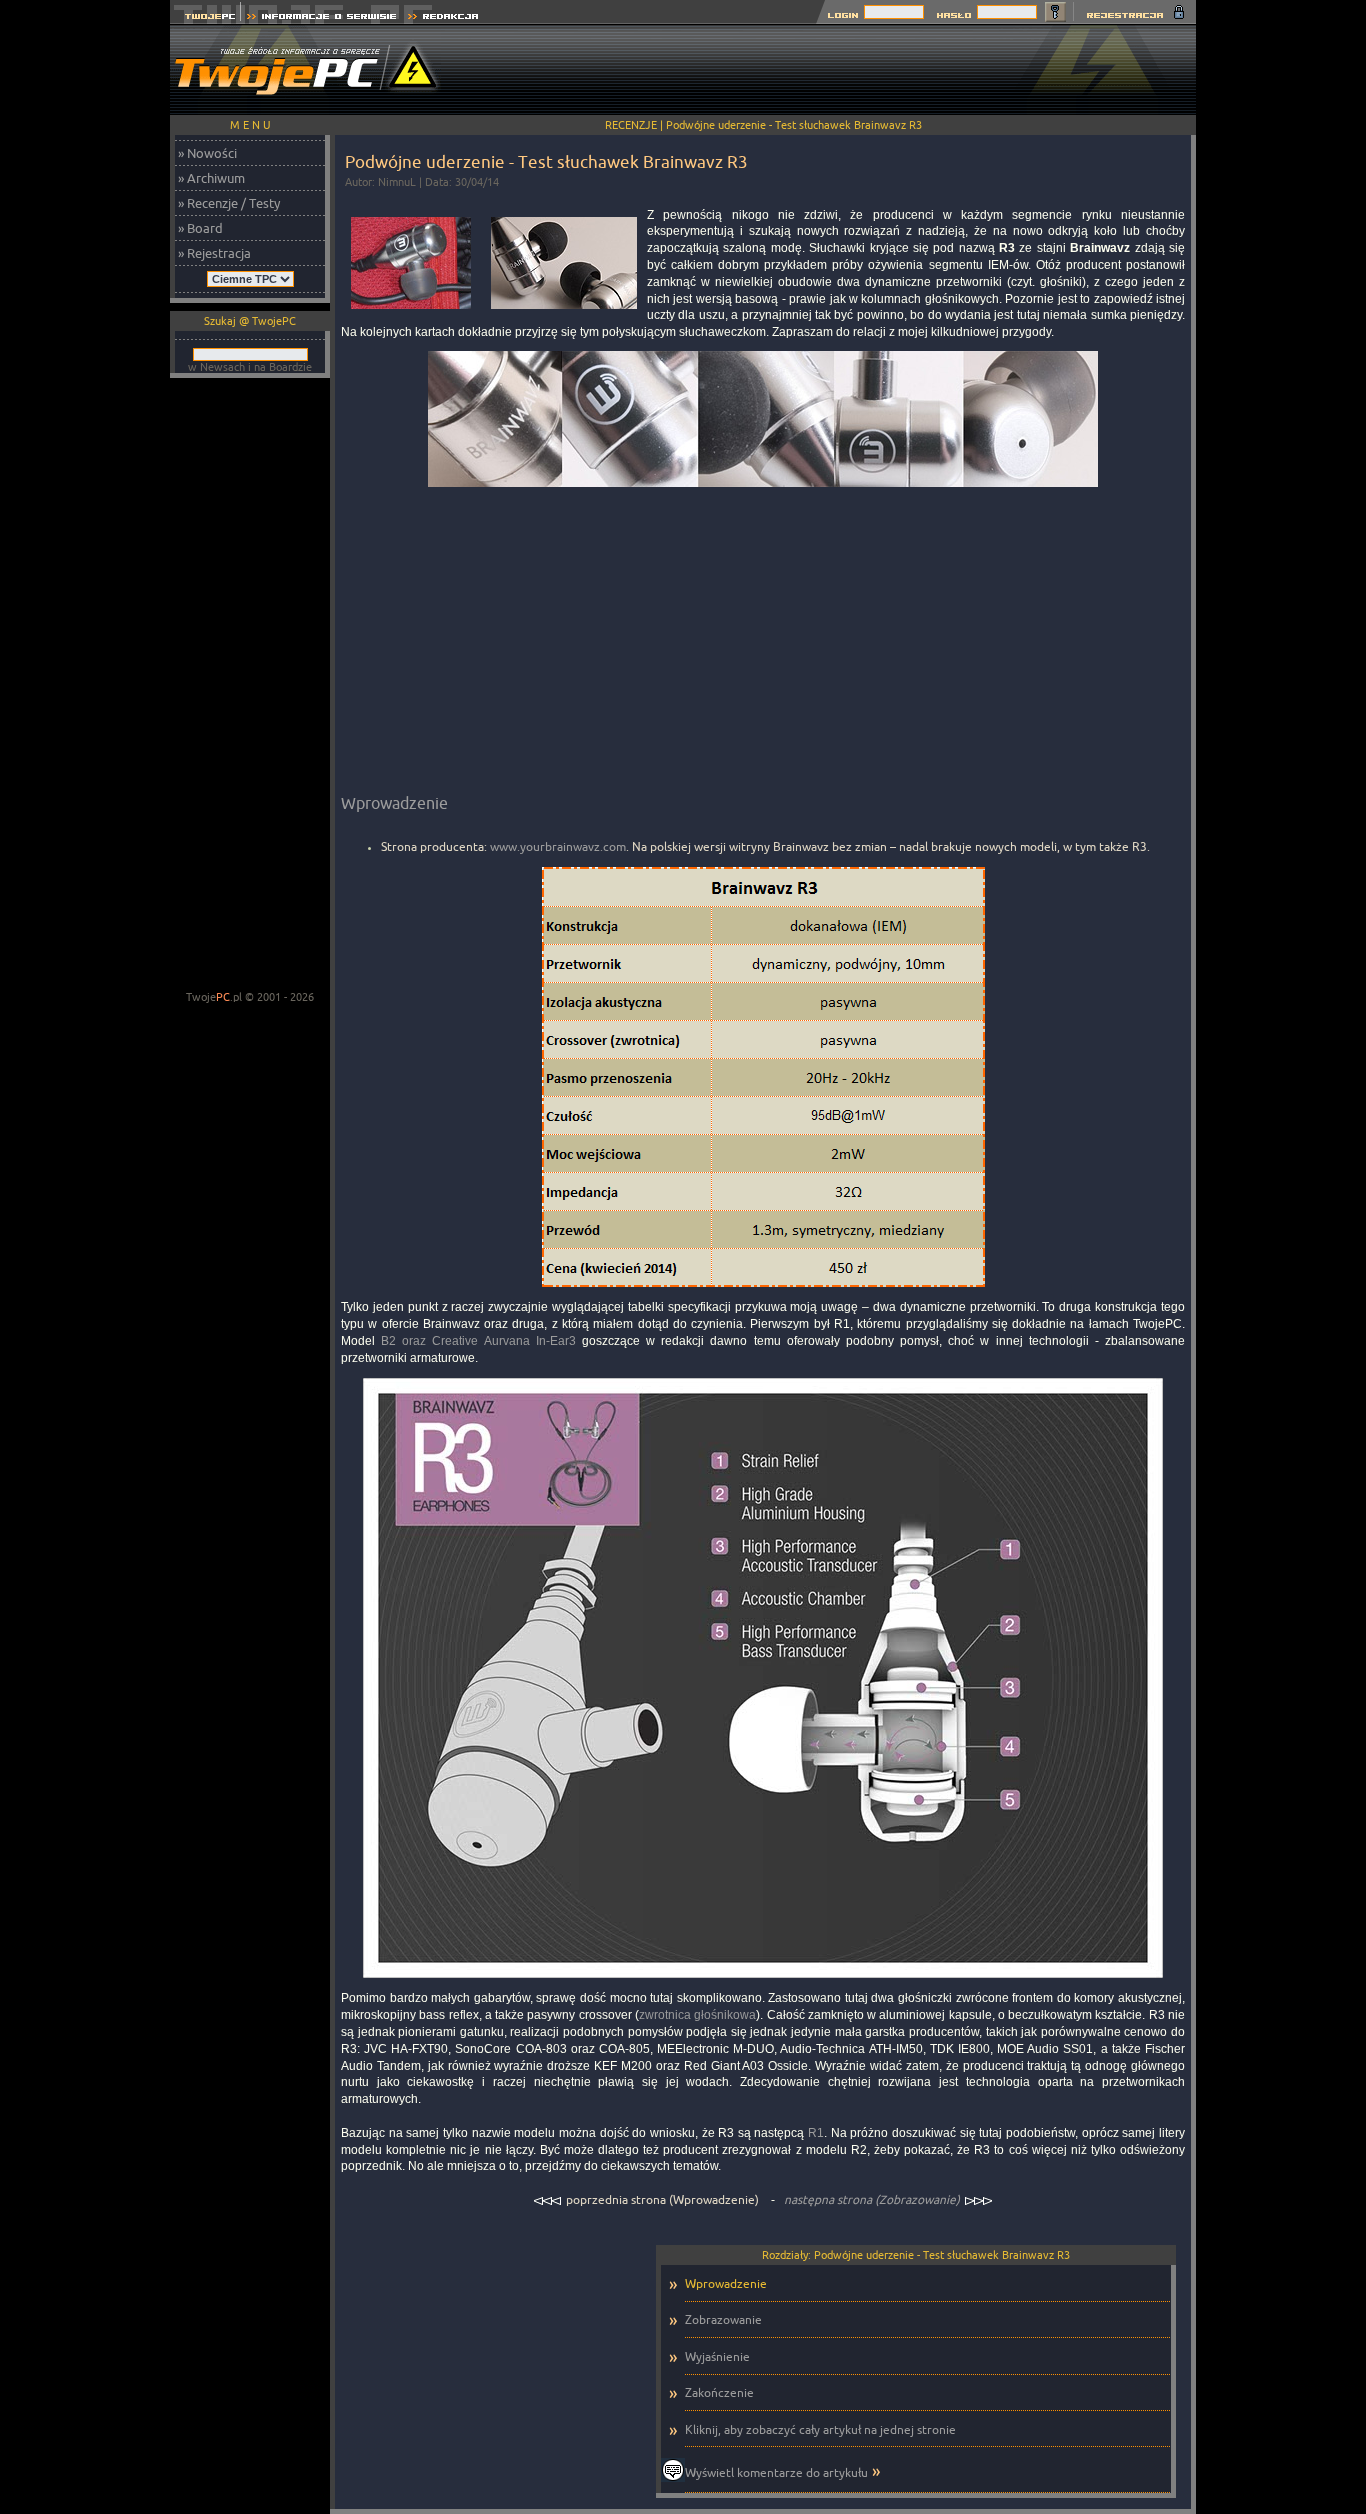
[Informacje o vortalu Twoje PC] (321, 18)
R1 (816, 2133)
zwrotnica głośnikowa (697, 2015)
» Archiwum (211, 178)
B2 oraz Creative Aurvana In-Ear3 (478, 1341)
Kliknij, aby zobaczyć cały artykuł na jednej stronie (820, 2429)
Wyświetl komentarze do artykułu (776, 2472)
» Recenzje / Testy (229, 203)
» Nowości (207, 153)
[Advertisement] (832, 70)
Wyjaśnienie (717, 2356)
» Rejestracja (214, 253)
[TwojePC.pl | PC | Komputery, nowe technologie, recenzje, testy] (205, 18)
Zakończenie (719, 2392)
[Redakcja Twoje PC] (443, 18)
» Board (200, 228)
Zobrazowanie (723, 2319)
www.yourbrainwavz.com (558, 846)
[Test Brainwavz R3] (763, 493)
